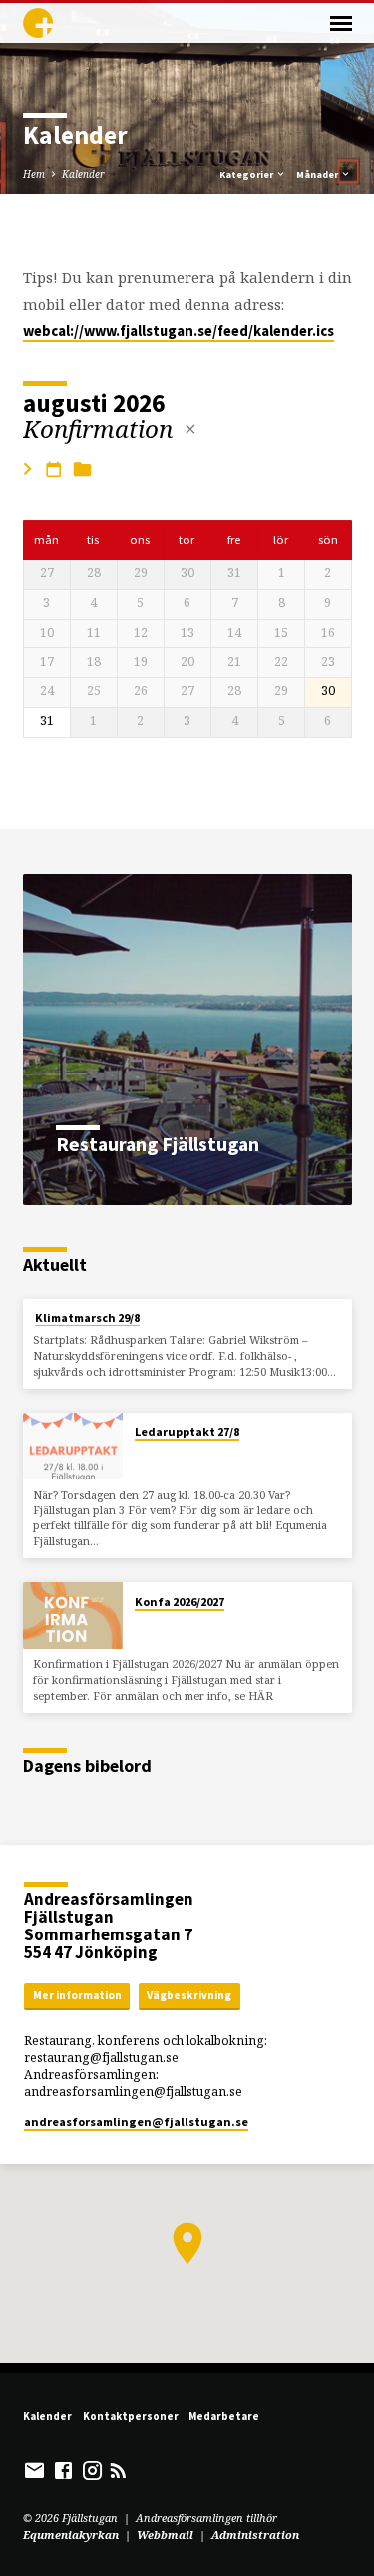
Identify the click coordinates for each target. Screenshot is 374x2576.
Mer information (77, 1995)
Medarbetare (224, 2416)
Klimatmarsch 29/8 (87, 1317)
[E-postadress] (34, 2470)
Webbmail (165, 2535)
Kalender (83, 174)
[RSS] (118, 2470)
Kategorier (247, 174)
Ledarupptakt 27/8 (187, 1431)
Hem (34, 174)
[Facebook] (63, 2470)
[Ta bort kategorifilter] (190, 429)
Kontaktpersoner (131, 2416)
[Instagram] (92, 2470)
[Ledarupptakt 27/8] (73, 1446)
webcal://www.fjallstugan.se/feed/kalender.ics (179, 331)
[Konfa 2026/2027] (73, 1616)
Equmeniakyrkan (71, 2535)
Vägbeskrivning (189, 1995)
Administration (255, 2535)
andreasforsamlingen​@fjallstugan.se (136, 2122)
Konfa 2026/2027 (180, 1602)
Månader (318, 174)
